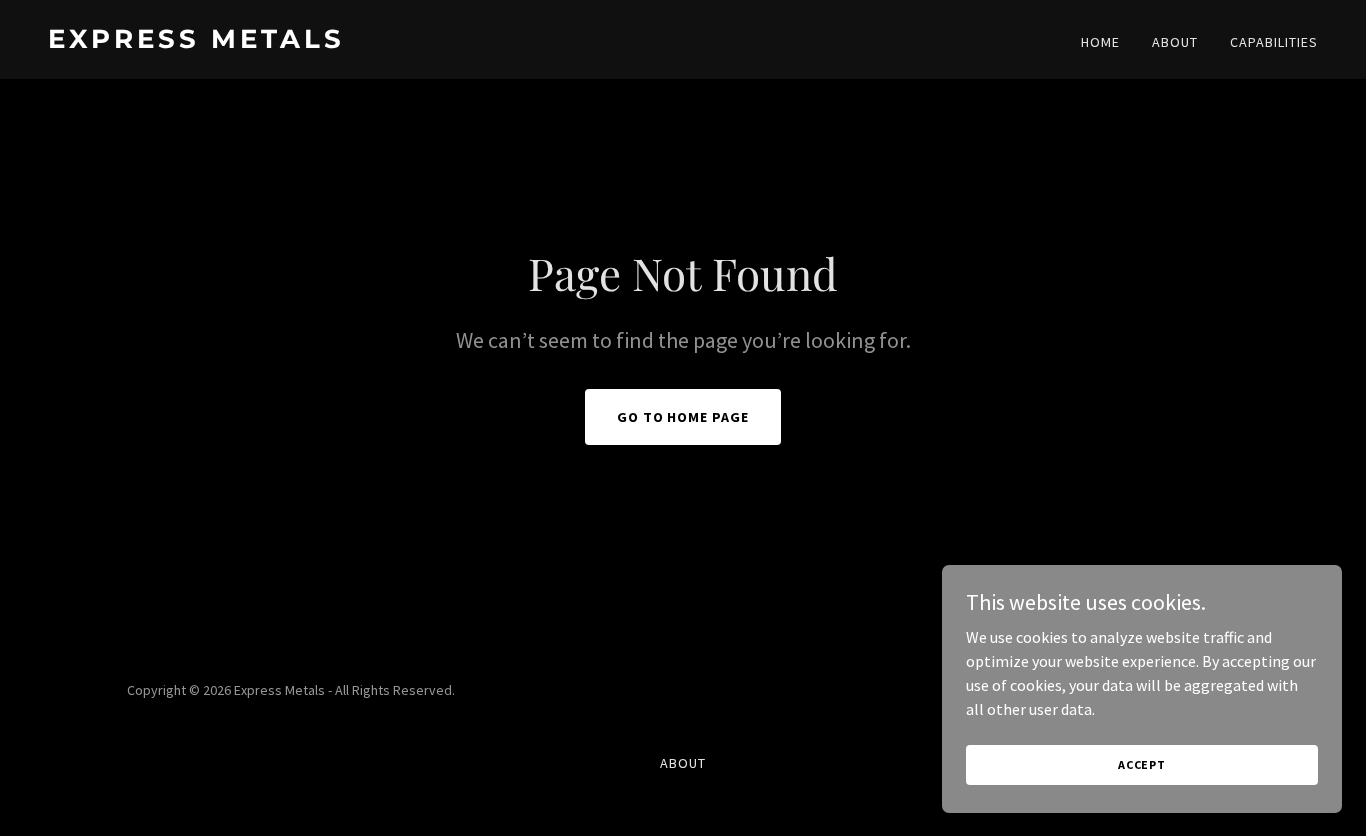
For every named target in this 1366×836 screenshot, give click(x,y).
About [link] (1175, 42)
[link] (357, 42)
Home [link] (1100, 42)
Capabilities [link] (1274, 42)
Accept (1142, 764)
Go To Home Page (683, 417)
